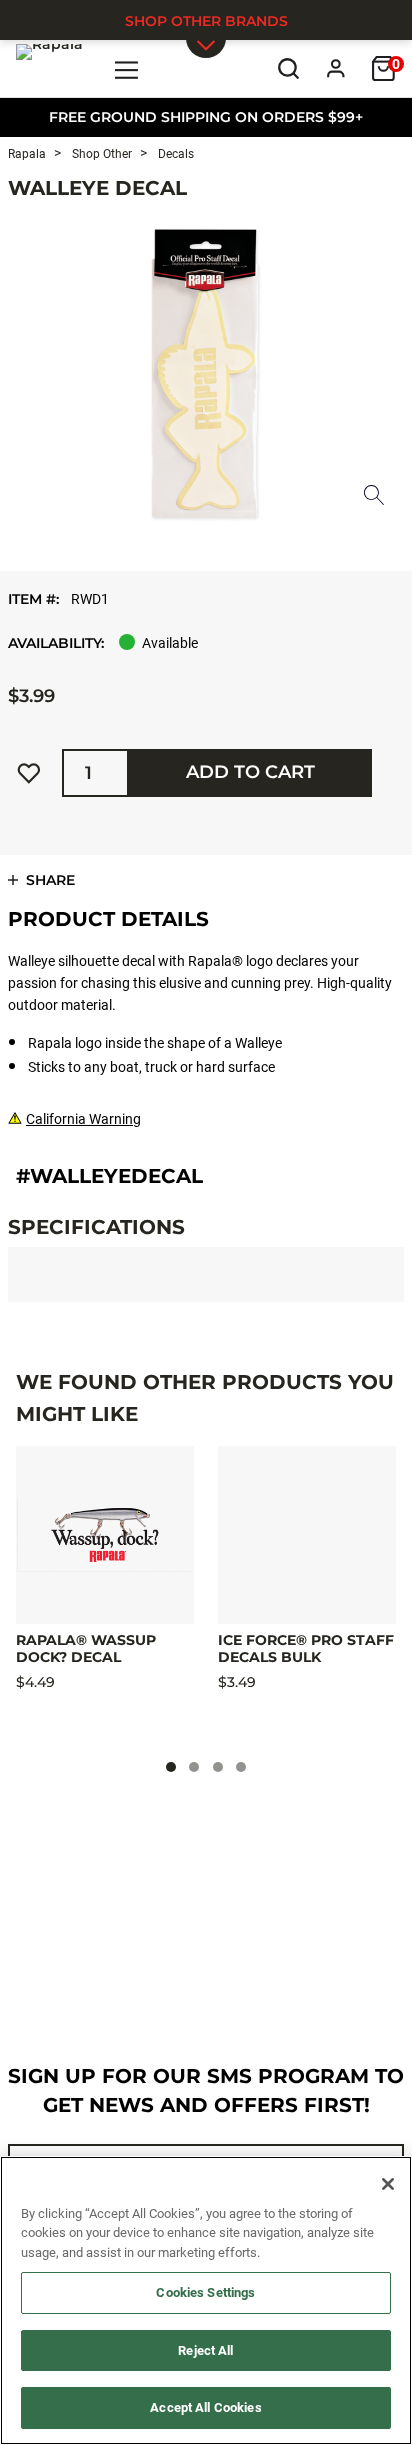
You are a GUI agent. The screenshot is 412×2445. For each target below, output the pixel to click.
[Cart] (383, 68)
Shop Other (100, 154)
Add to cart (250, 772)
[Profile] (336, 68)
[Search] (288, 68)
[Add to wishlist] (29, 773)
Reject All (205, 2350)
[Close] (388, 2184)
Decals (174, 154)
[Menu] (127, 68)
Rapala (27, 154)
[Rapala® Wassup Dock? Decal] (105, 1535)
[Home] (49, 68)
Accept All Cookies (205, 2407)
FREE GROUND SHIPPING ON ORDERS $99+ (206, 117)
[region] (206, 2300)
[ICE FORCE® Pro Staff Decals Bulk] (307, 1535)
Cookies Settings (205, 2292)
